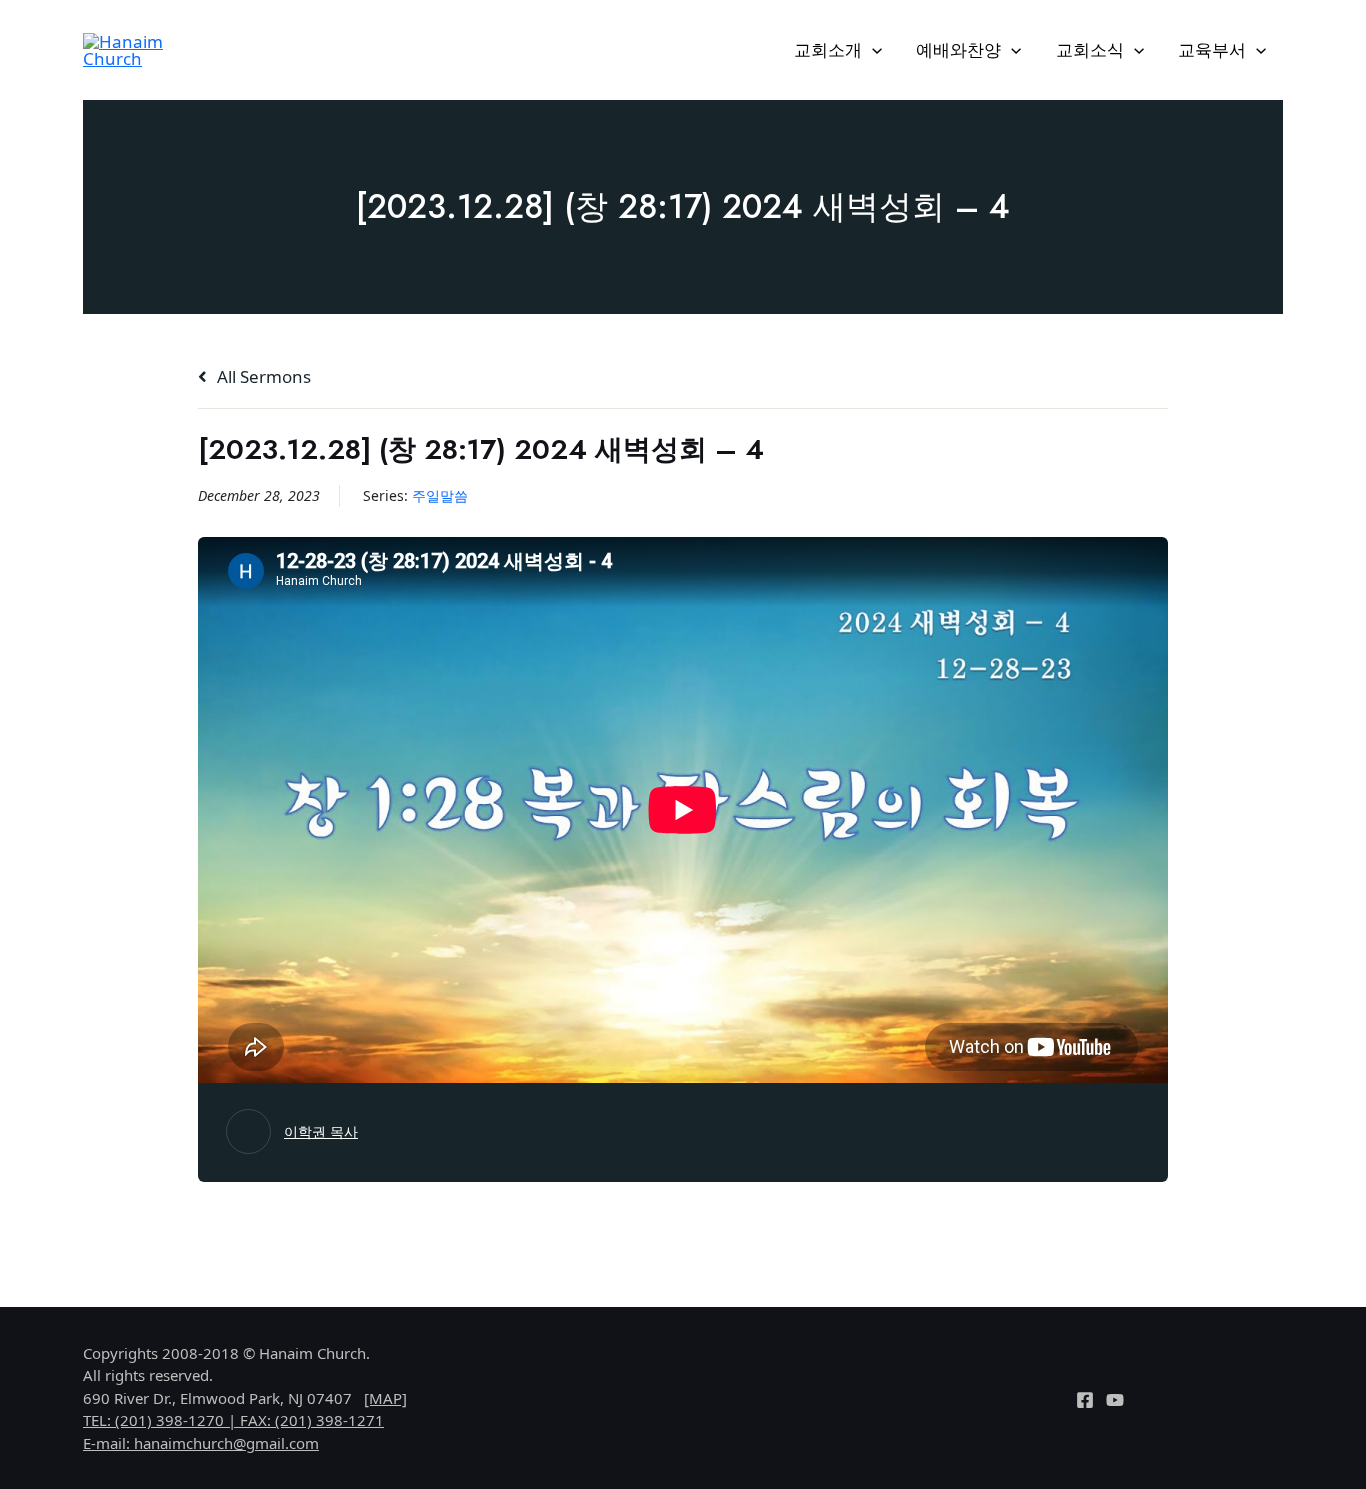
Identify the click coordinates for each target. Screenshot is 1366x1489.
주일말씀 (440, 495)
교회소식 (1090, 49)
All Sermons (262, 376)
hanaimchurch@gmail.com (226, 1443)
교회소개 (828, 49)
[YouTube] (1115, 1400)
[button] (872, 50)
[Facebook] (1085, 1400)
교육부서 (1212, 49)
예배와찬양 (958, 49)
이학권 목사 (321, 1131)
